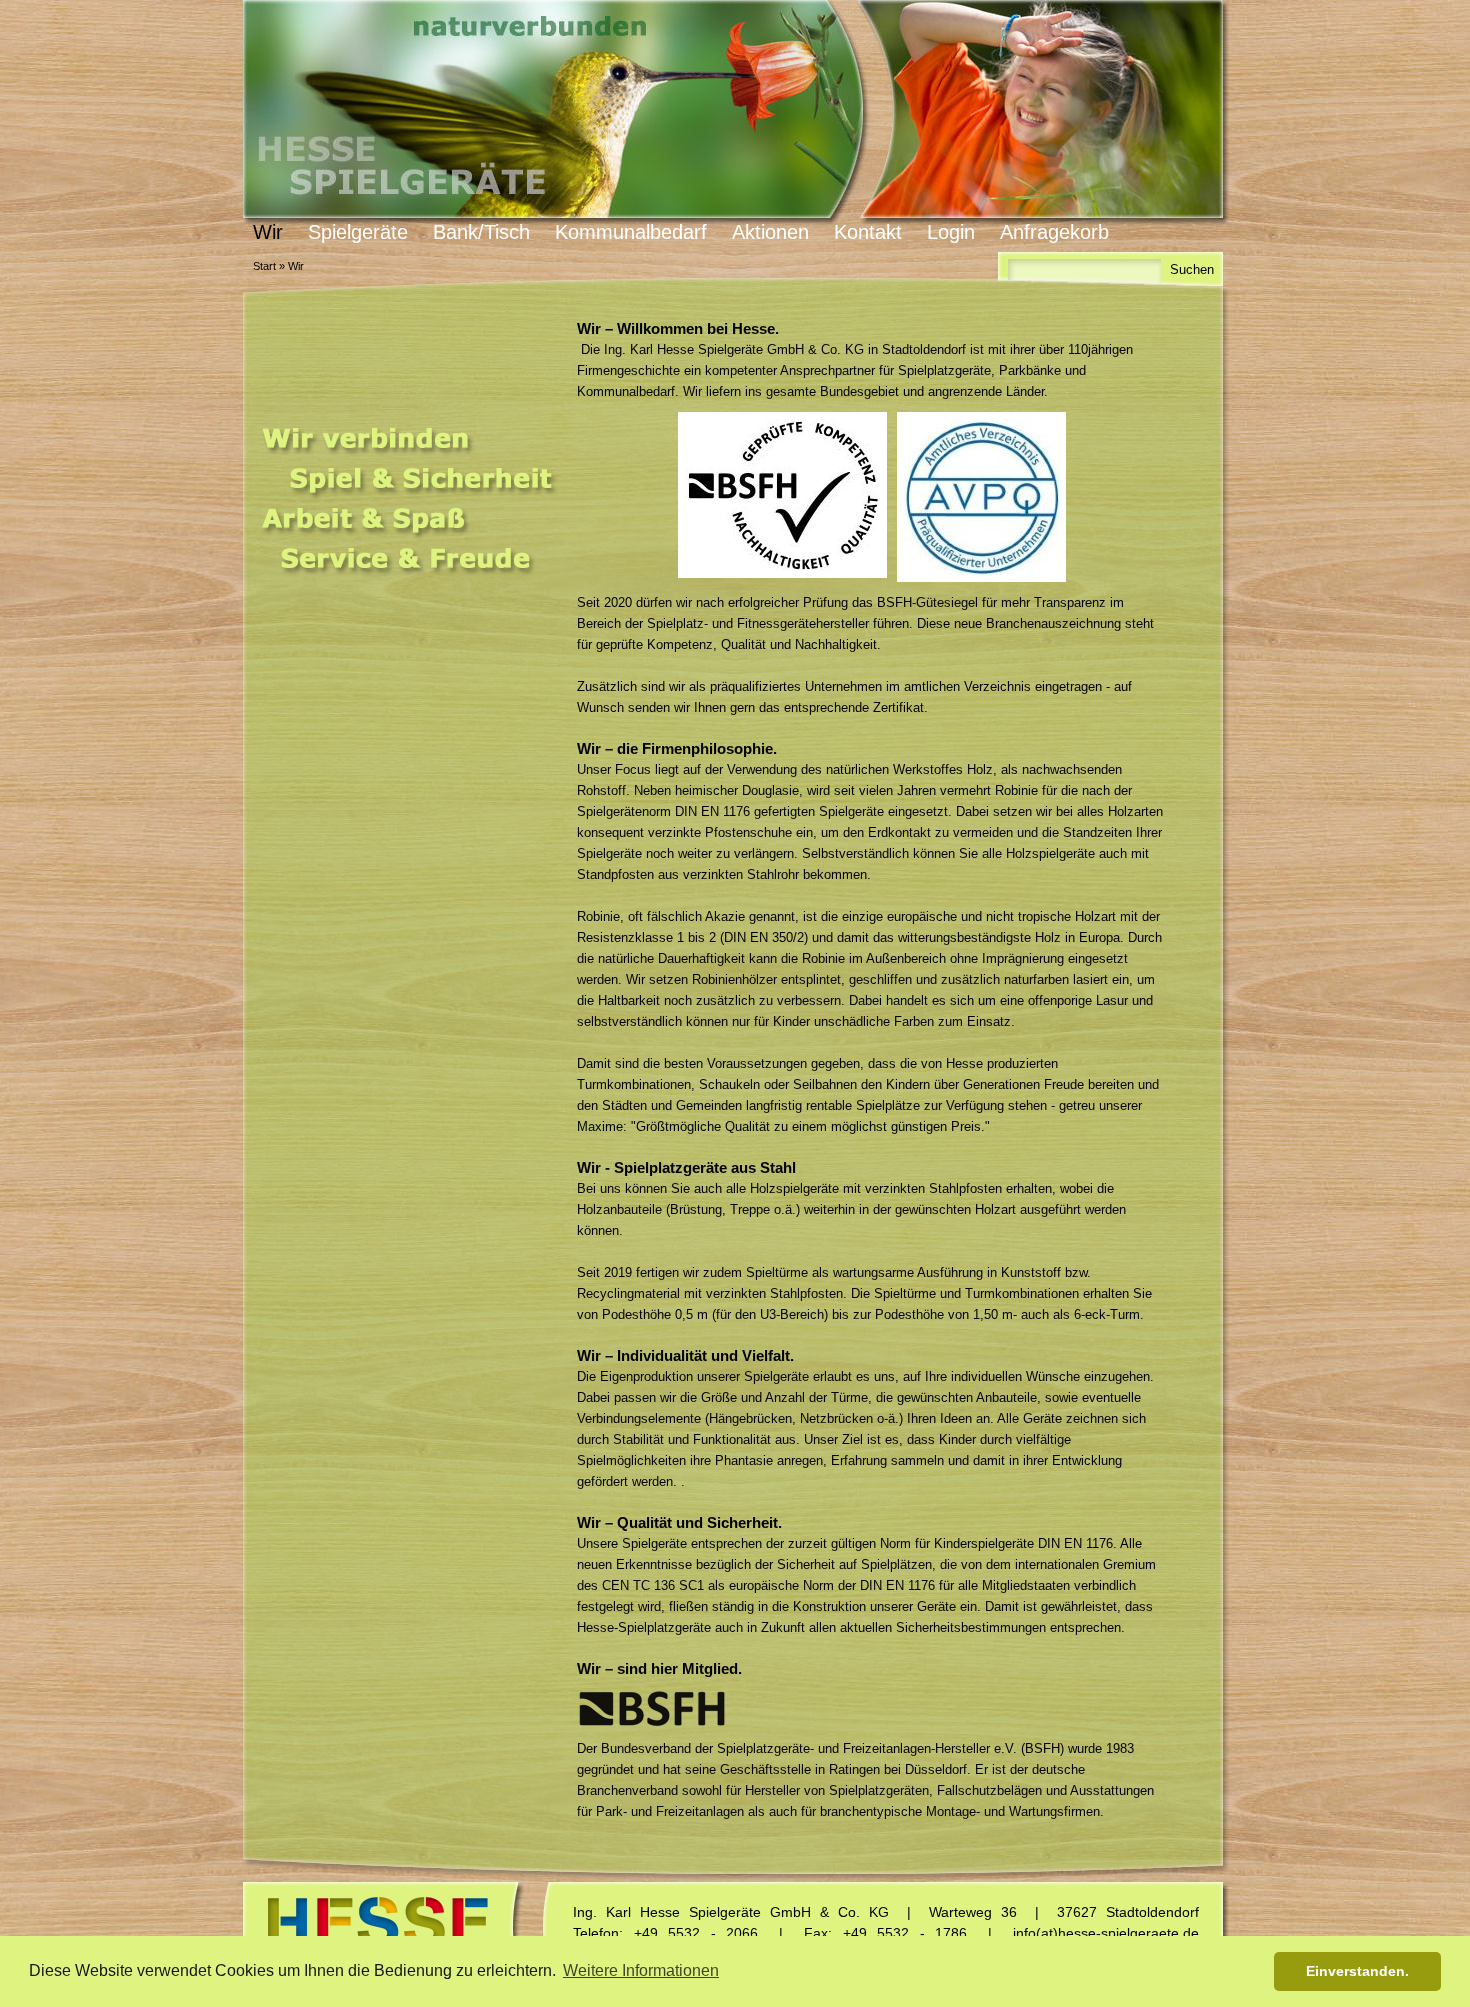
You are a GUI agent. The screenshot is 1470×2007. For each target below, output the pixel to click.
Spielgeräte (358, 232)
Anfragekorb (1054, 232)
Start (264, 266)
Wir (268, 232)
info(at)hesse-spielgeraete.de (1106, 1933)
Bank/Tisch (481, 232)
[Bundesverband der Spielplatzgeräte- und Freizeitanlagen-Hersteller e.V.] (652, 1708)
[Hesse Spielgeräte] (735, 113)
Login (951, 232)
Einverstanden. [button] (1357, 1971)
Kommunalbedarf (631, 232)
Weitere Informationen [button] (641, 1970)
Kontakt (868, 232)
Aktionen (770, 232)
